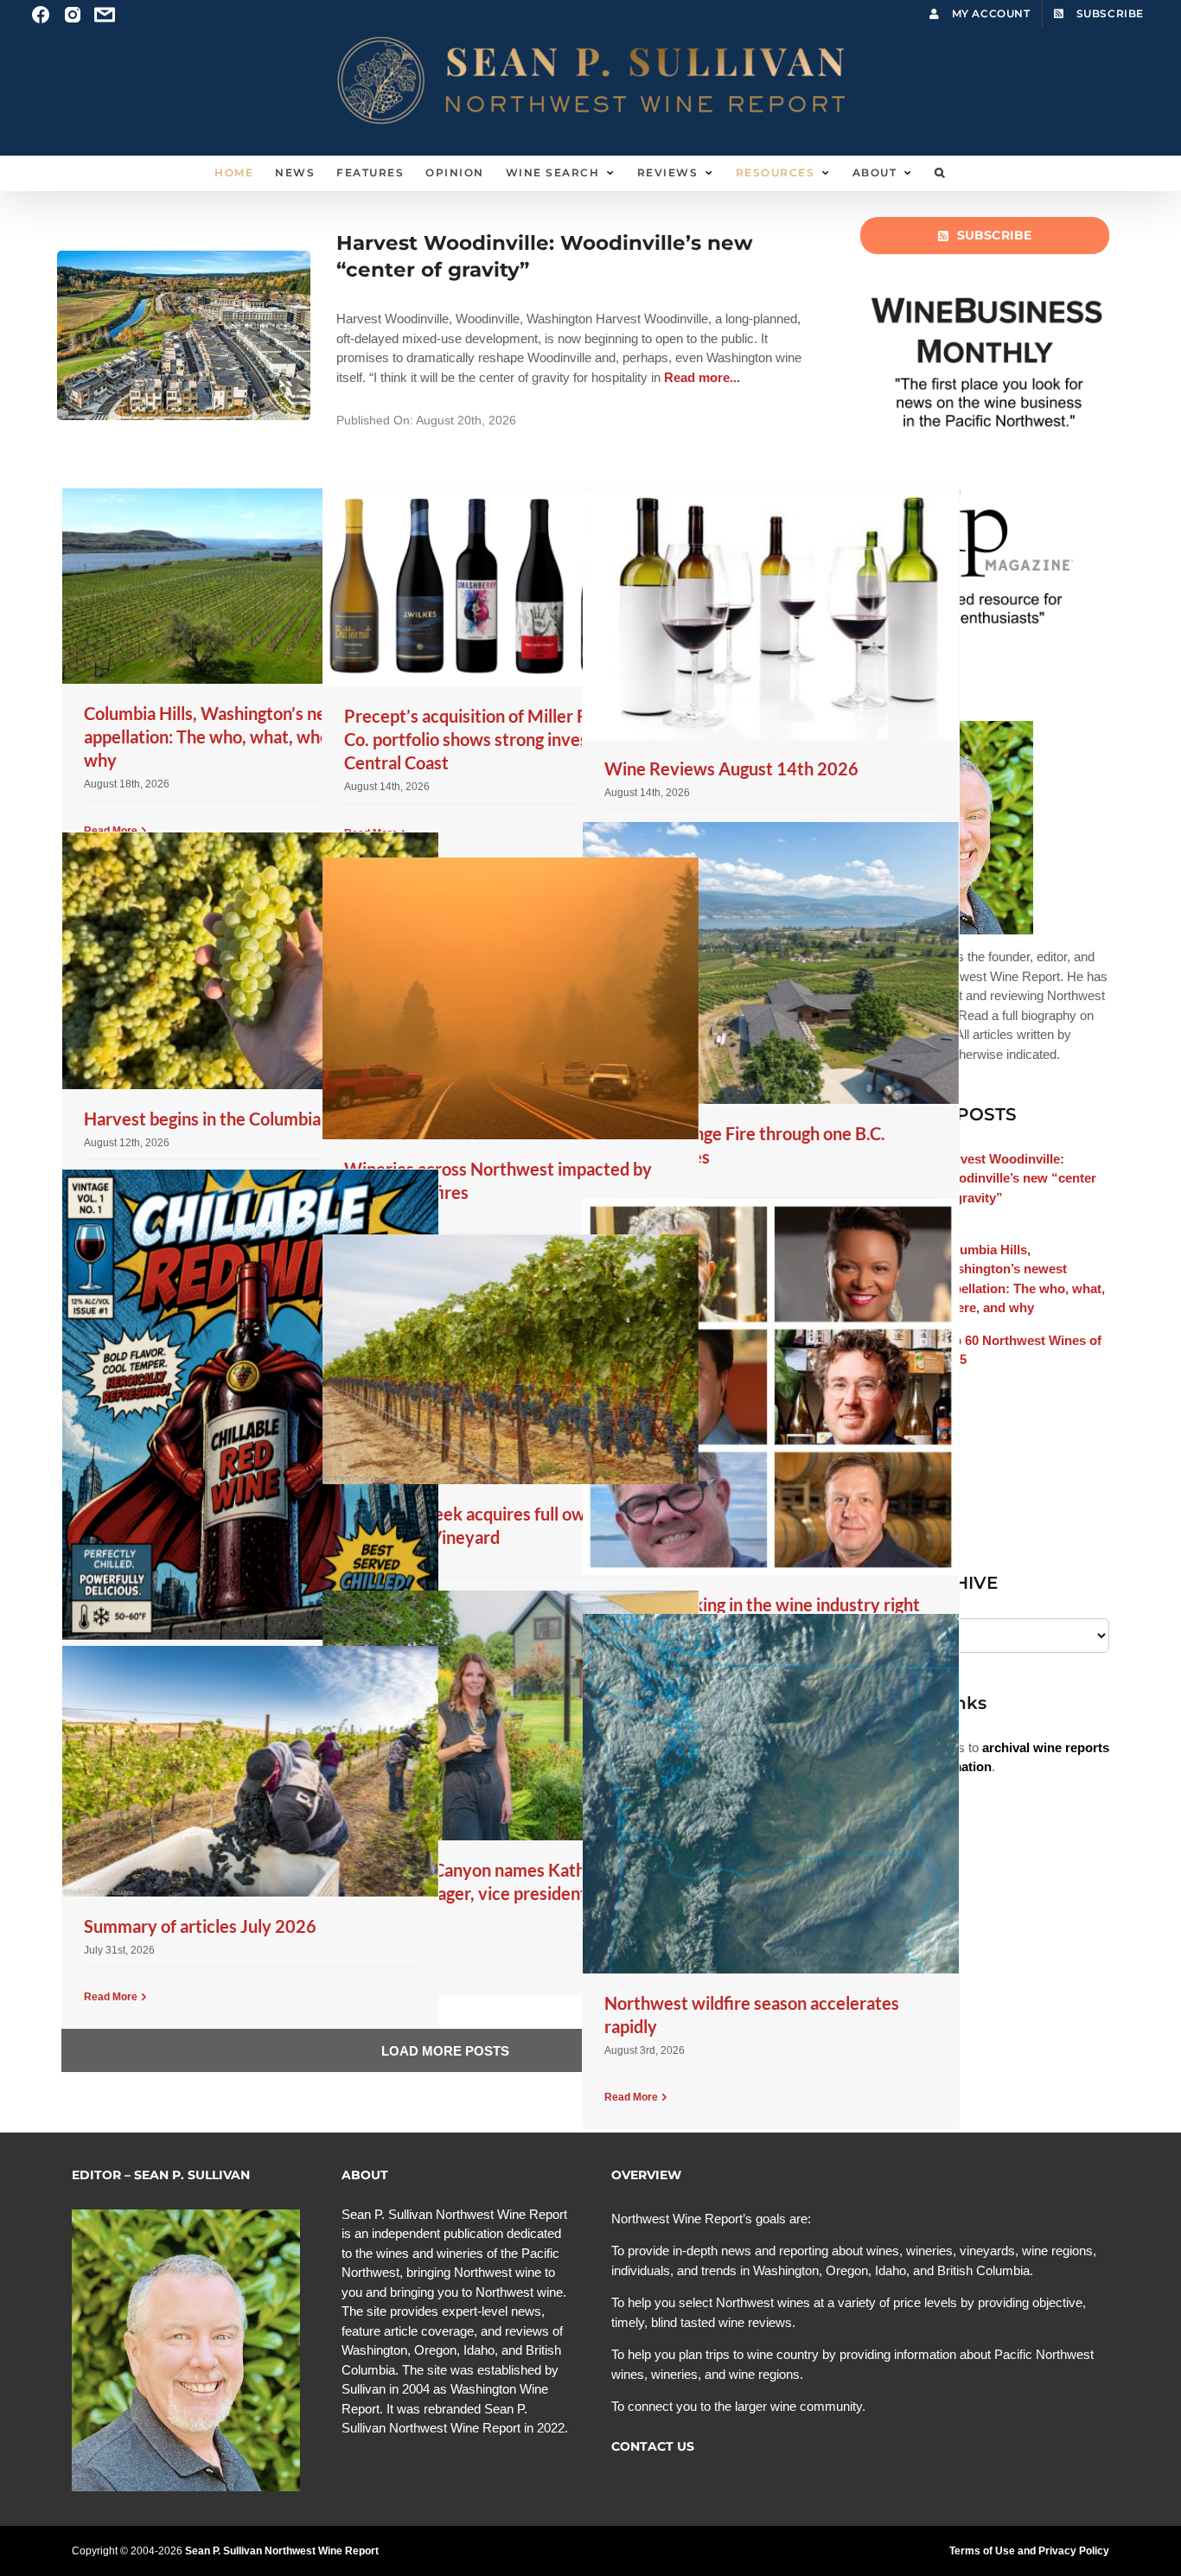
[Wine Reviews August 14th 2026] (771, 614)
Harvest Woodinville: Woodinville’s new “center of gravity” (1018, 1178)
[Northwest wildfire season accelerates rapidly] (771, 1794)
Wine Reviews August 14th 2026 (731, 768)
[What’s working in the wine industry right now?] (771, 1387)
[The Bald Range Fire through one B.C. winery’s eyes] (771, 963)
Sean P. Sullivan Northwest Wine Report (282, 2551)
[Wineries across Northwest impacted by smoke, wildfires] (511, 998)
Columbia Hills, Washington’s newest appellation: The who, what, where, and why (233, 736)
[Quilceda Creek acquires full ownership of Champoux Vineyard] (511, 1359)
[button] (940, 173)
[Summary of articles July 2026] (250, 1771)
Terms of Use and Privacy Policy (1029, 2551)
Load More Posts (445, 2051)
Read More (631, 2097)
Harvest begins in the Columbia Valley (228, 1119)
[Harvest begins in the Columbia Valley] (250, 961)
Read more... (700, 377)
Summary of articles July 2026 (200, 1926)
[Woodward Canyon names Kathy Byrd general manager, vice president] (511, 1715)
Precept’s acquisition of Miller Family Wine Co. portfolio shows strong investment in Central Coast (508, 739)
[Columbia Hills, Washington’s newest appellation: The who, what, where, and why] (250, 586)
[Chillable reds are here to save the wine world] (250, 1404)
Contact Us (653, 2446)
